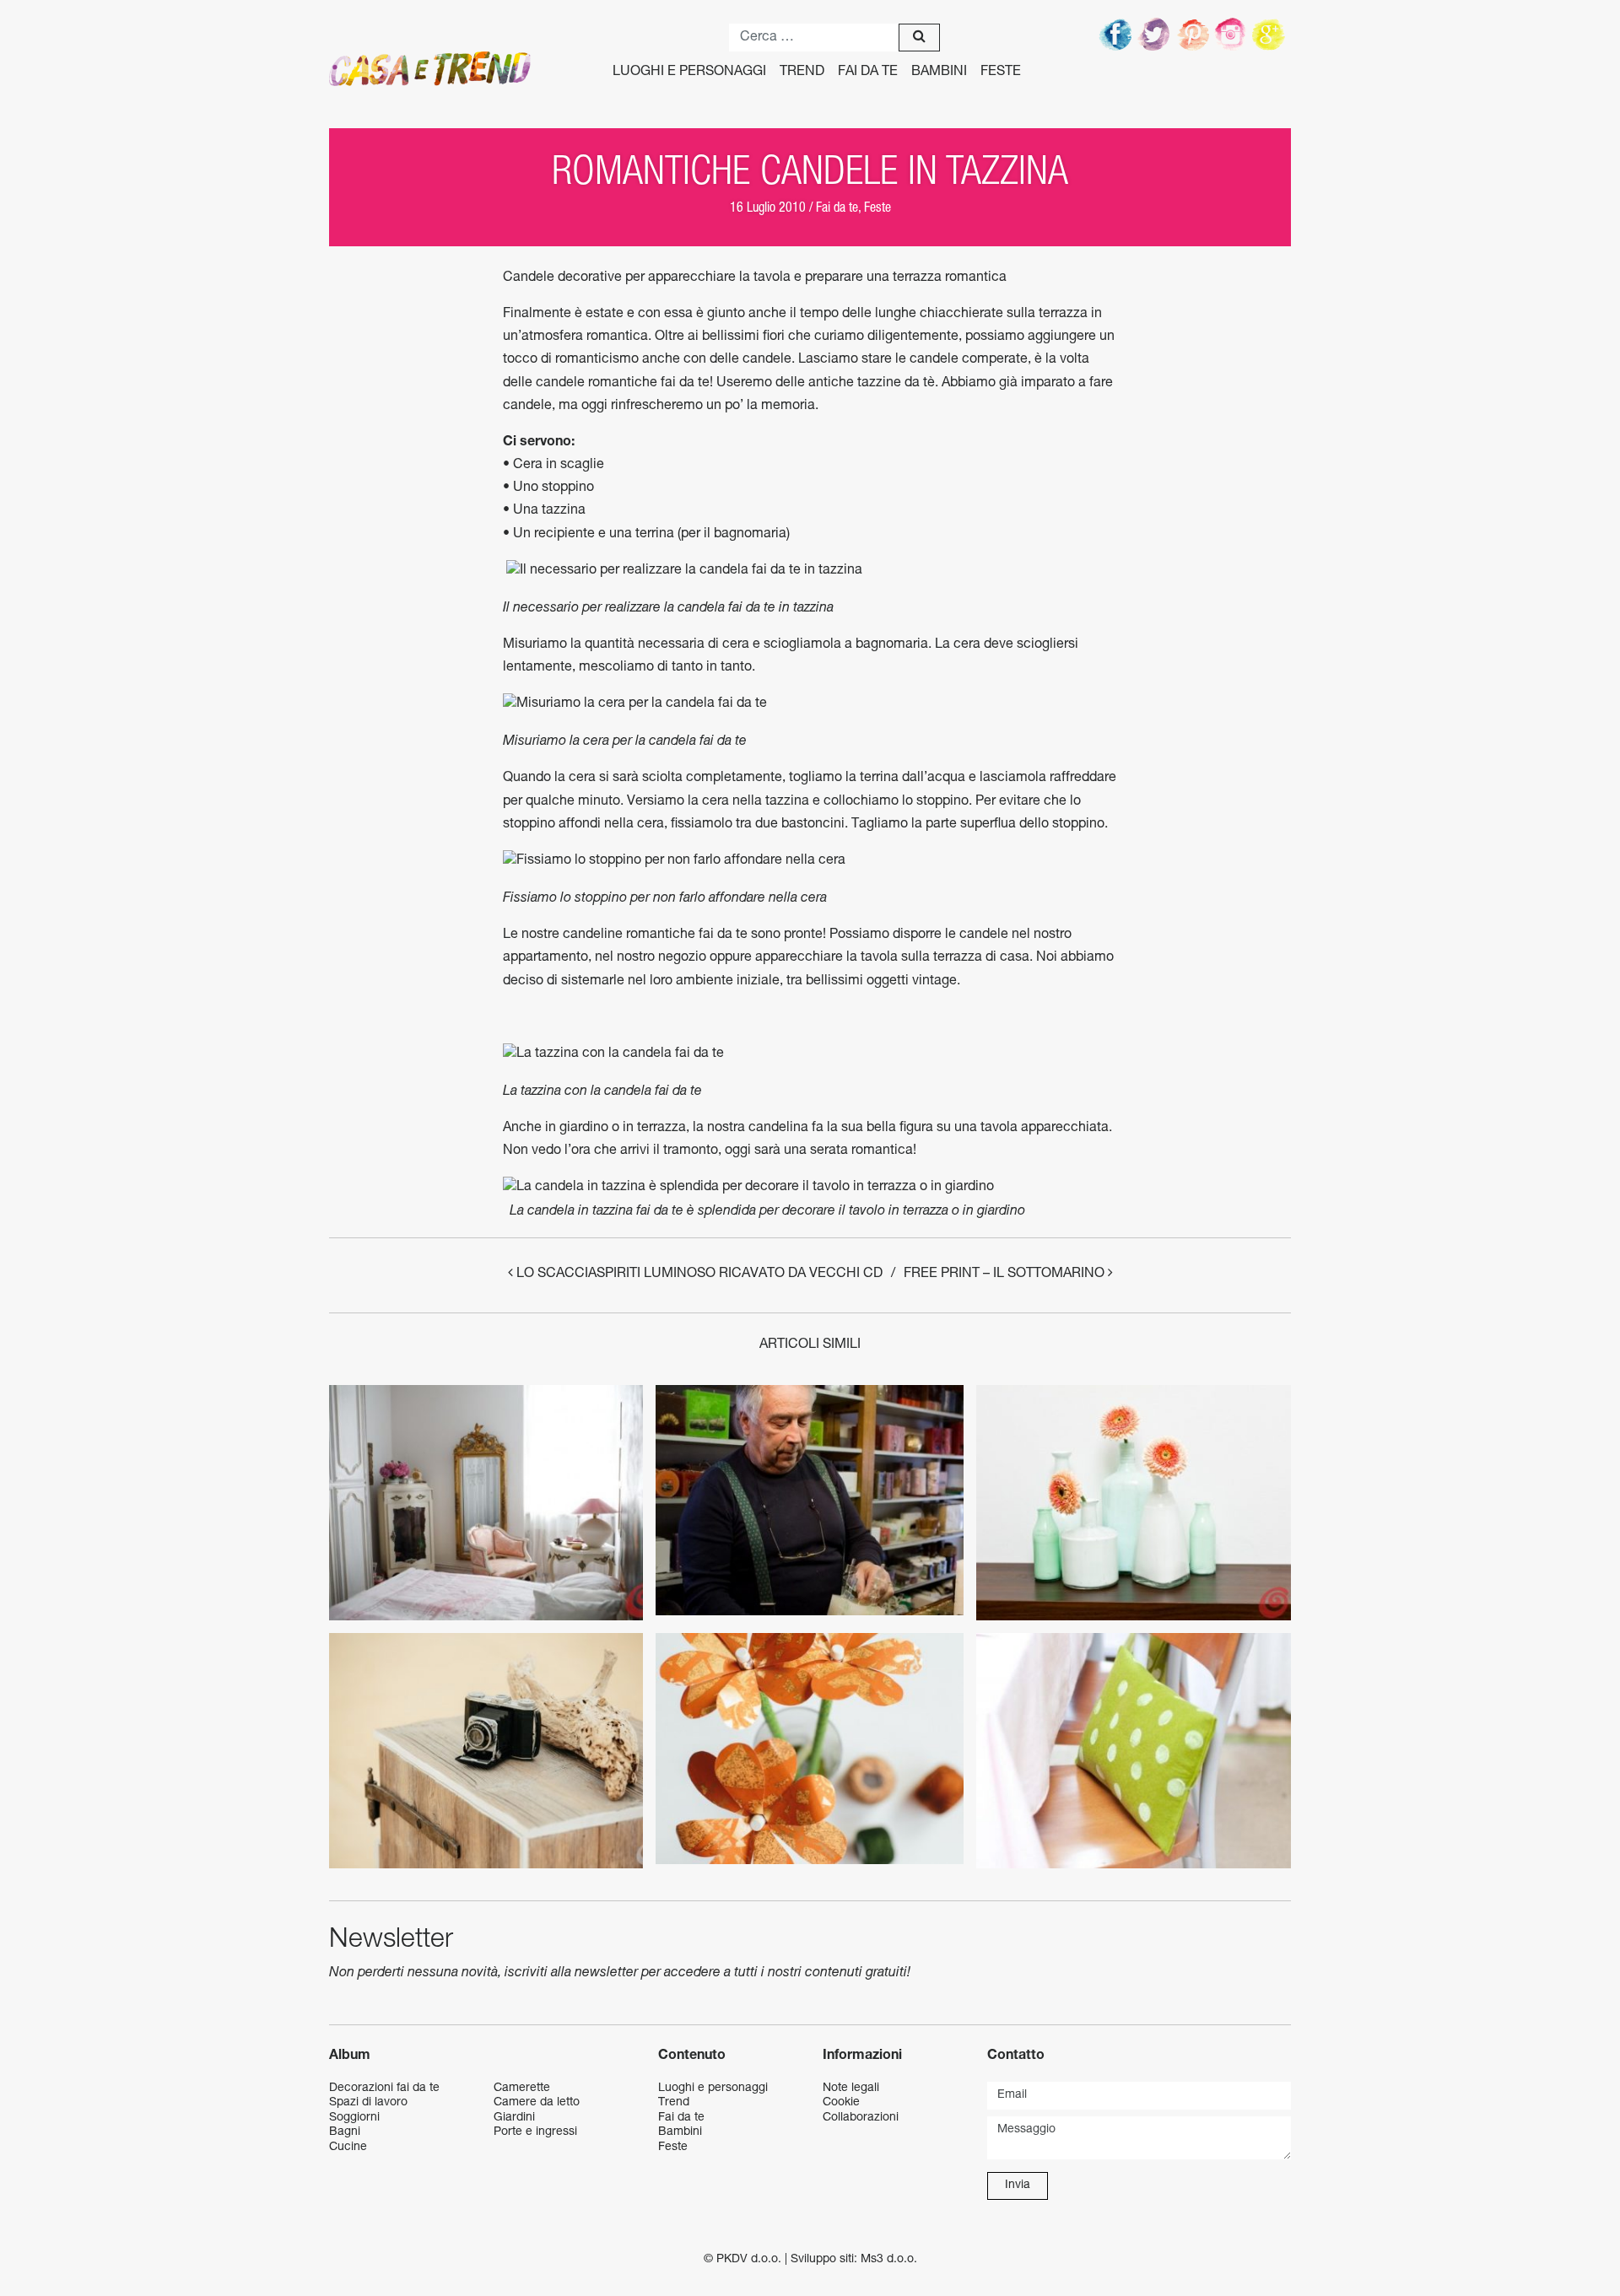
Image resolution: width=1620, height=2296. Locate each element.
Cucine (348, 2148)
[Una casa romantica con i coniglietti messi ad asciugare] (486, 1503)
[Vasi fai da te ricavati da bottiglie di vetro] (1133, 1503)
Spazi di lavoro (368, 2103)
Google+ (1272, 34)
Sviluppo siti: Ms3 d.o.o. (854, 2260)
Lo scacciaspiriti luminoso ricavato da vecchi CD (698, 1275)
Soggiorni (354, 2118)
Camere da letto (537, 2103)
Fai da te (868, 73)
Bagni (345, 2132)
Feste (1001, 73)
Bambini (939, 73)
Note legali (851, 2088)
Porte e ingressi (535, 2132)
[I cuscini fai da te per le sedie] (1133, 1751)
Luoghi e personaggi (689, 73)
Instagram (1233, 34)
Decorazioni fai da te (384, 2088)
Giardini (514, 2118)
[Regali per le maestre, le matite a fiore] (810, 1749)
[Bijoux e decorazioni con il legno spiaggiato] (486, 1751)
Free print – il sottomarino (1006, 1275)
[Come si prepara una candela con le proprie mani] (810, 1501)
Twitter (1155, 34)
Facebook (1116, 34)
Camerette (522, 2088)
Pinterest (1194, 34)
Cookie (841, 2103)
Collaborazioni (861, 2118)
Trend (802, 73)
